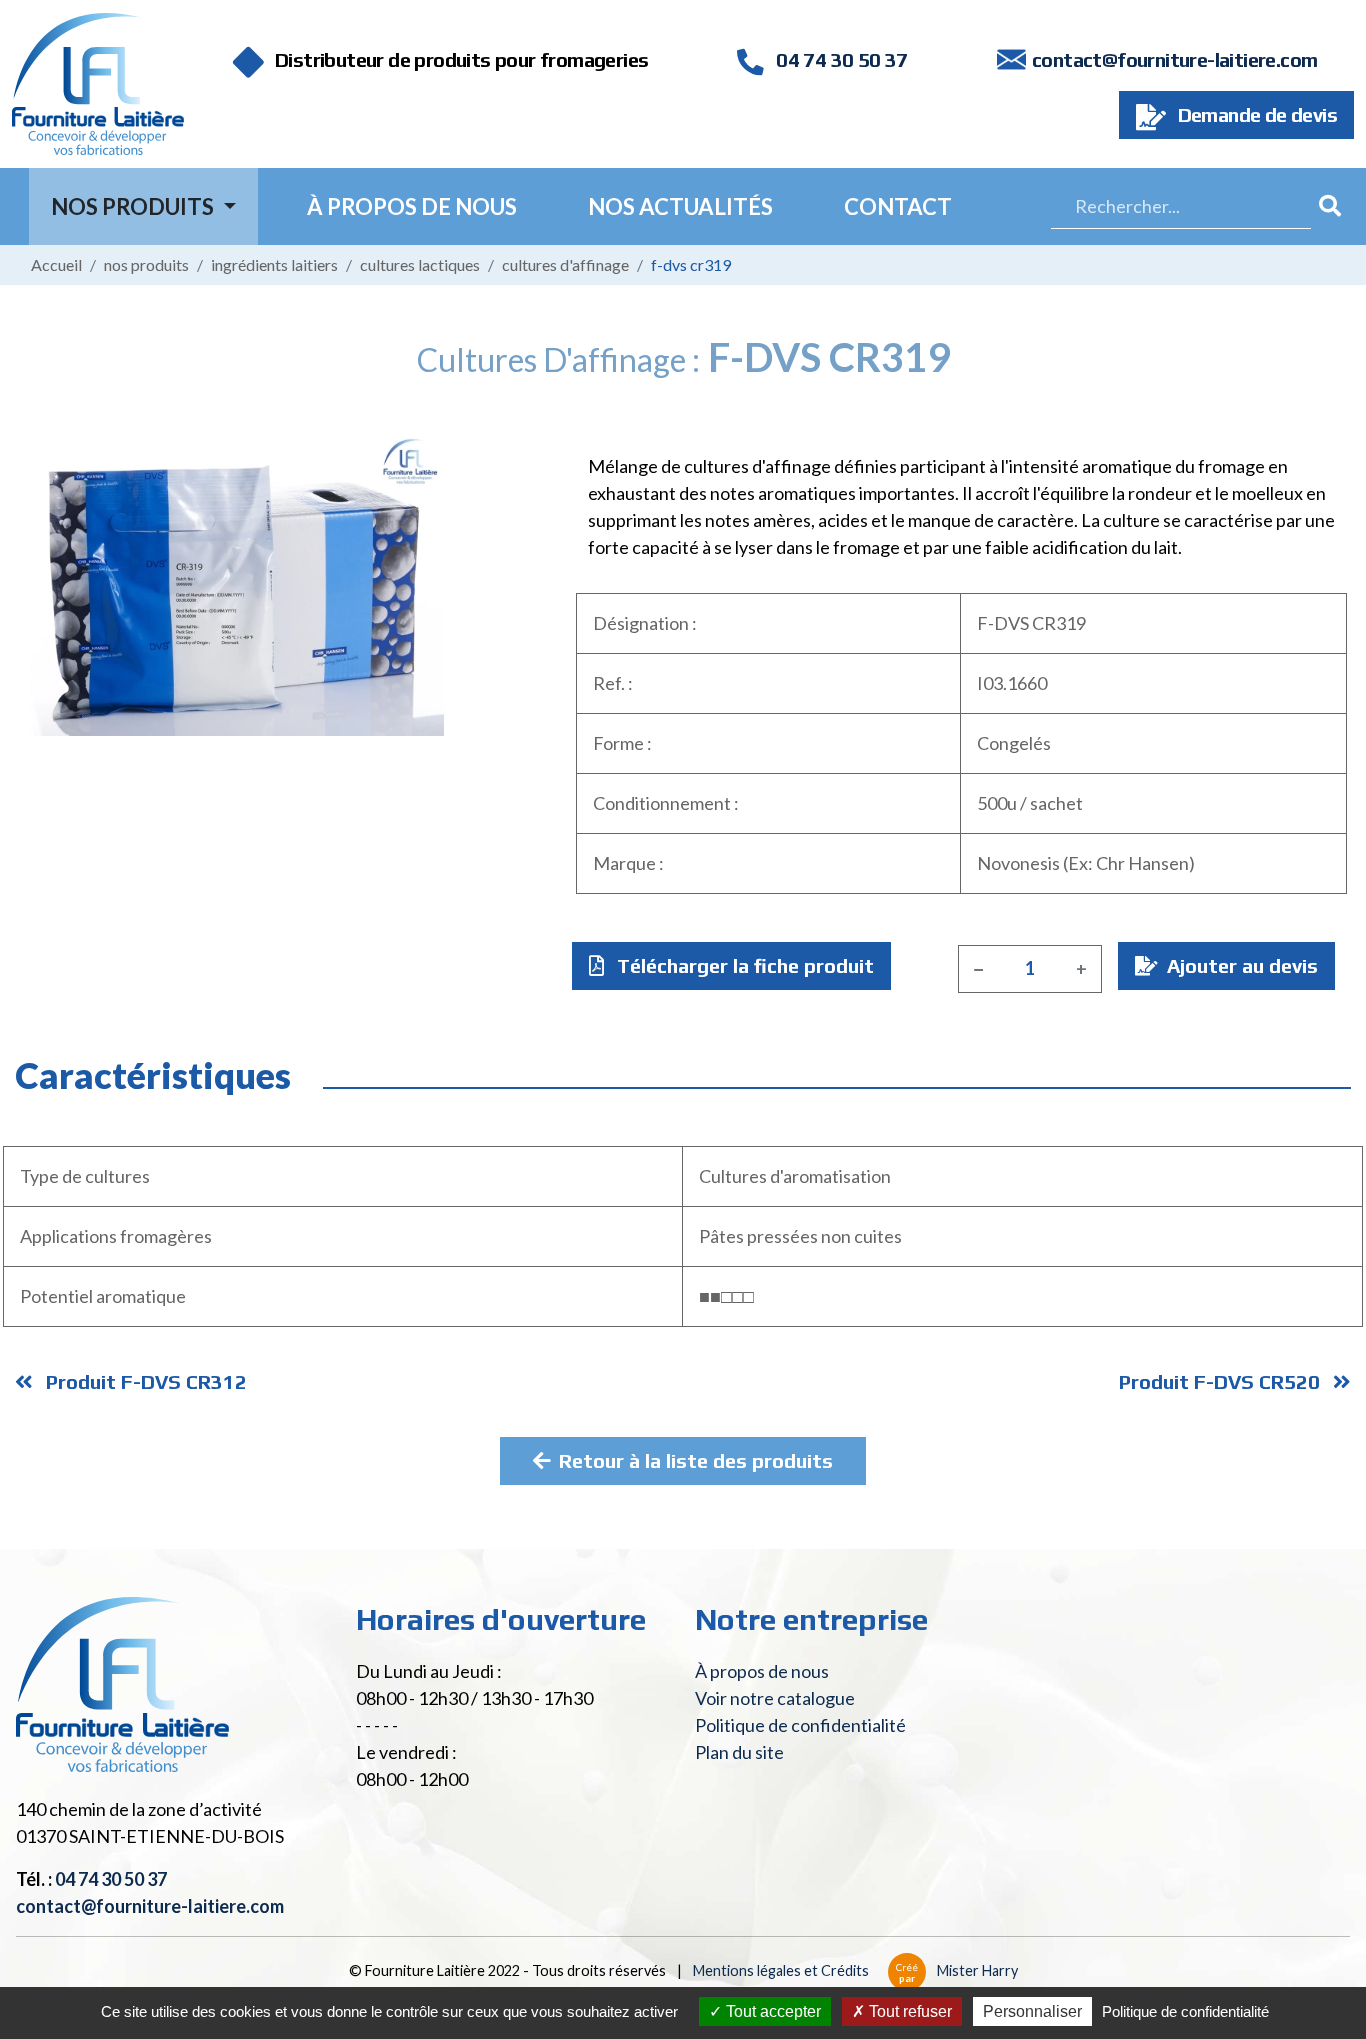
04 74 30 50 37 (839, 59)
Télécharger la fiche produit (743, 965)
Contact (898, 206)
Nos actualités (680, 206)
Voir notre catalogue (775, 1698)
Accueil (56, 264)
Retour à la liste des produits (696, 1460)
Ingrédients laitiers (274, 264)
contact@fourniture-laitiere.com (1174, 59)
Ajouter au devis (1240, 965)
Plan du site (739, 1752)
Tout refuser (908, 2011)
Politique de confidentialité (800, 1725)
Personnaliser (1032, 2011)
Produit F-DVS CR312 (144, 1381)
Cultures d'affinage (565, 264)
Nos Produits (134, 206)
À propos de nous (412, 206)
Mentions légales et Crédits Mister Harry (855, 1970)
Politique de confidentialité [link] (1185, 2011)
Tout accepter (771, 2011)
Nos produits (146, 264)
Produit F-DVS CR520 (1222, 1381)
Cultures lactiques (420, 264)
